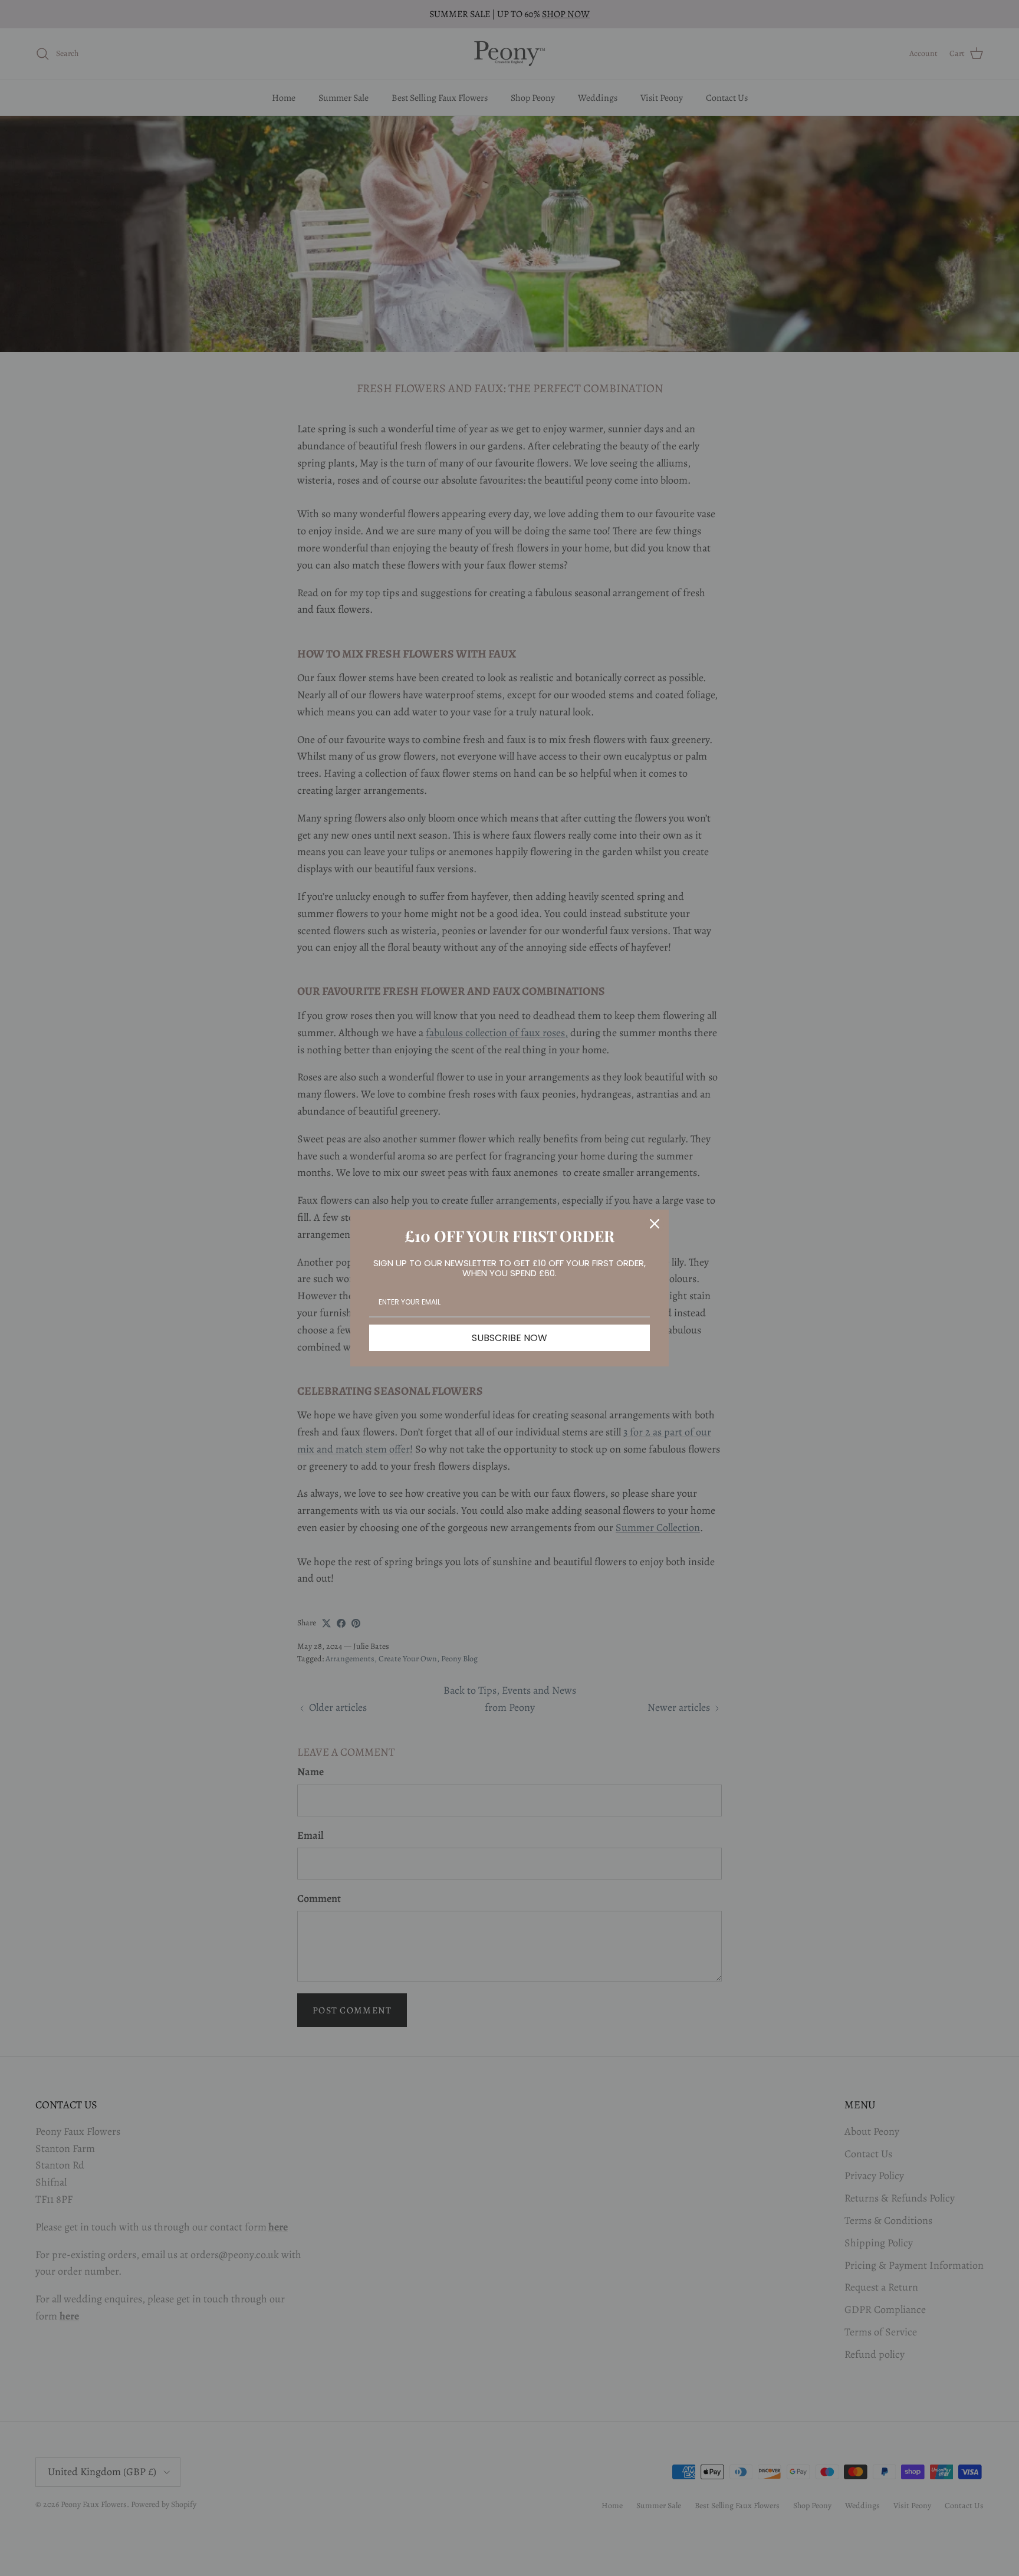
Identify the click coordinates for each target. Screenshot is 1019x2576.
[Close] (655, 1224)
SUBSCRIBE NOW (509, 1338)
